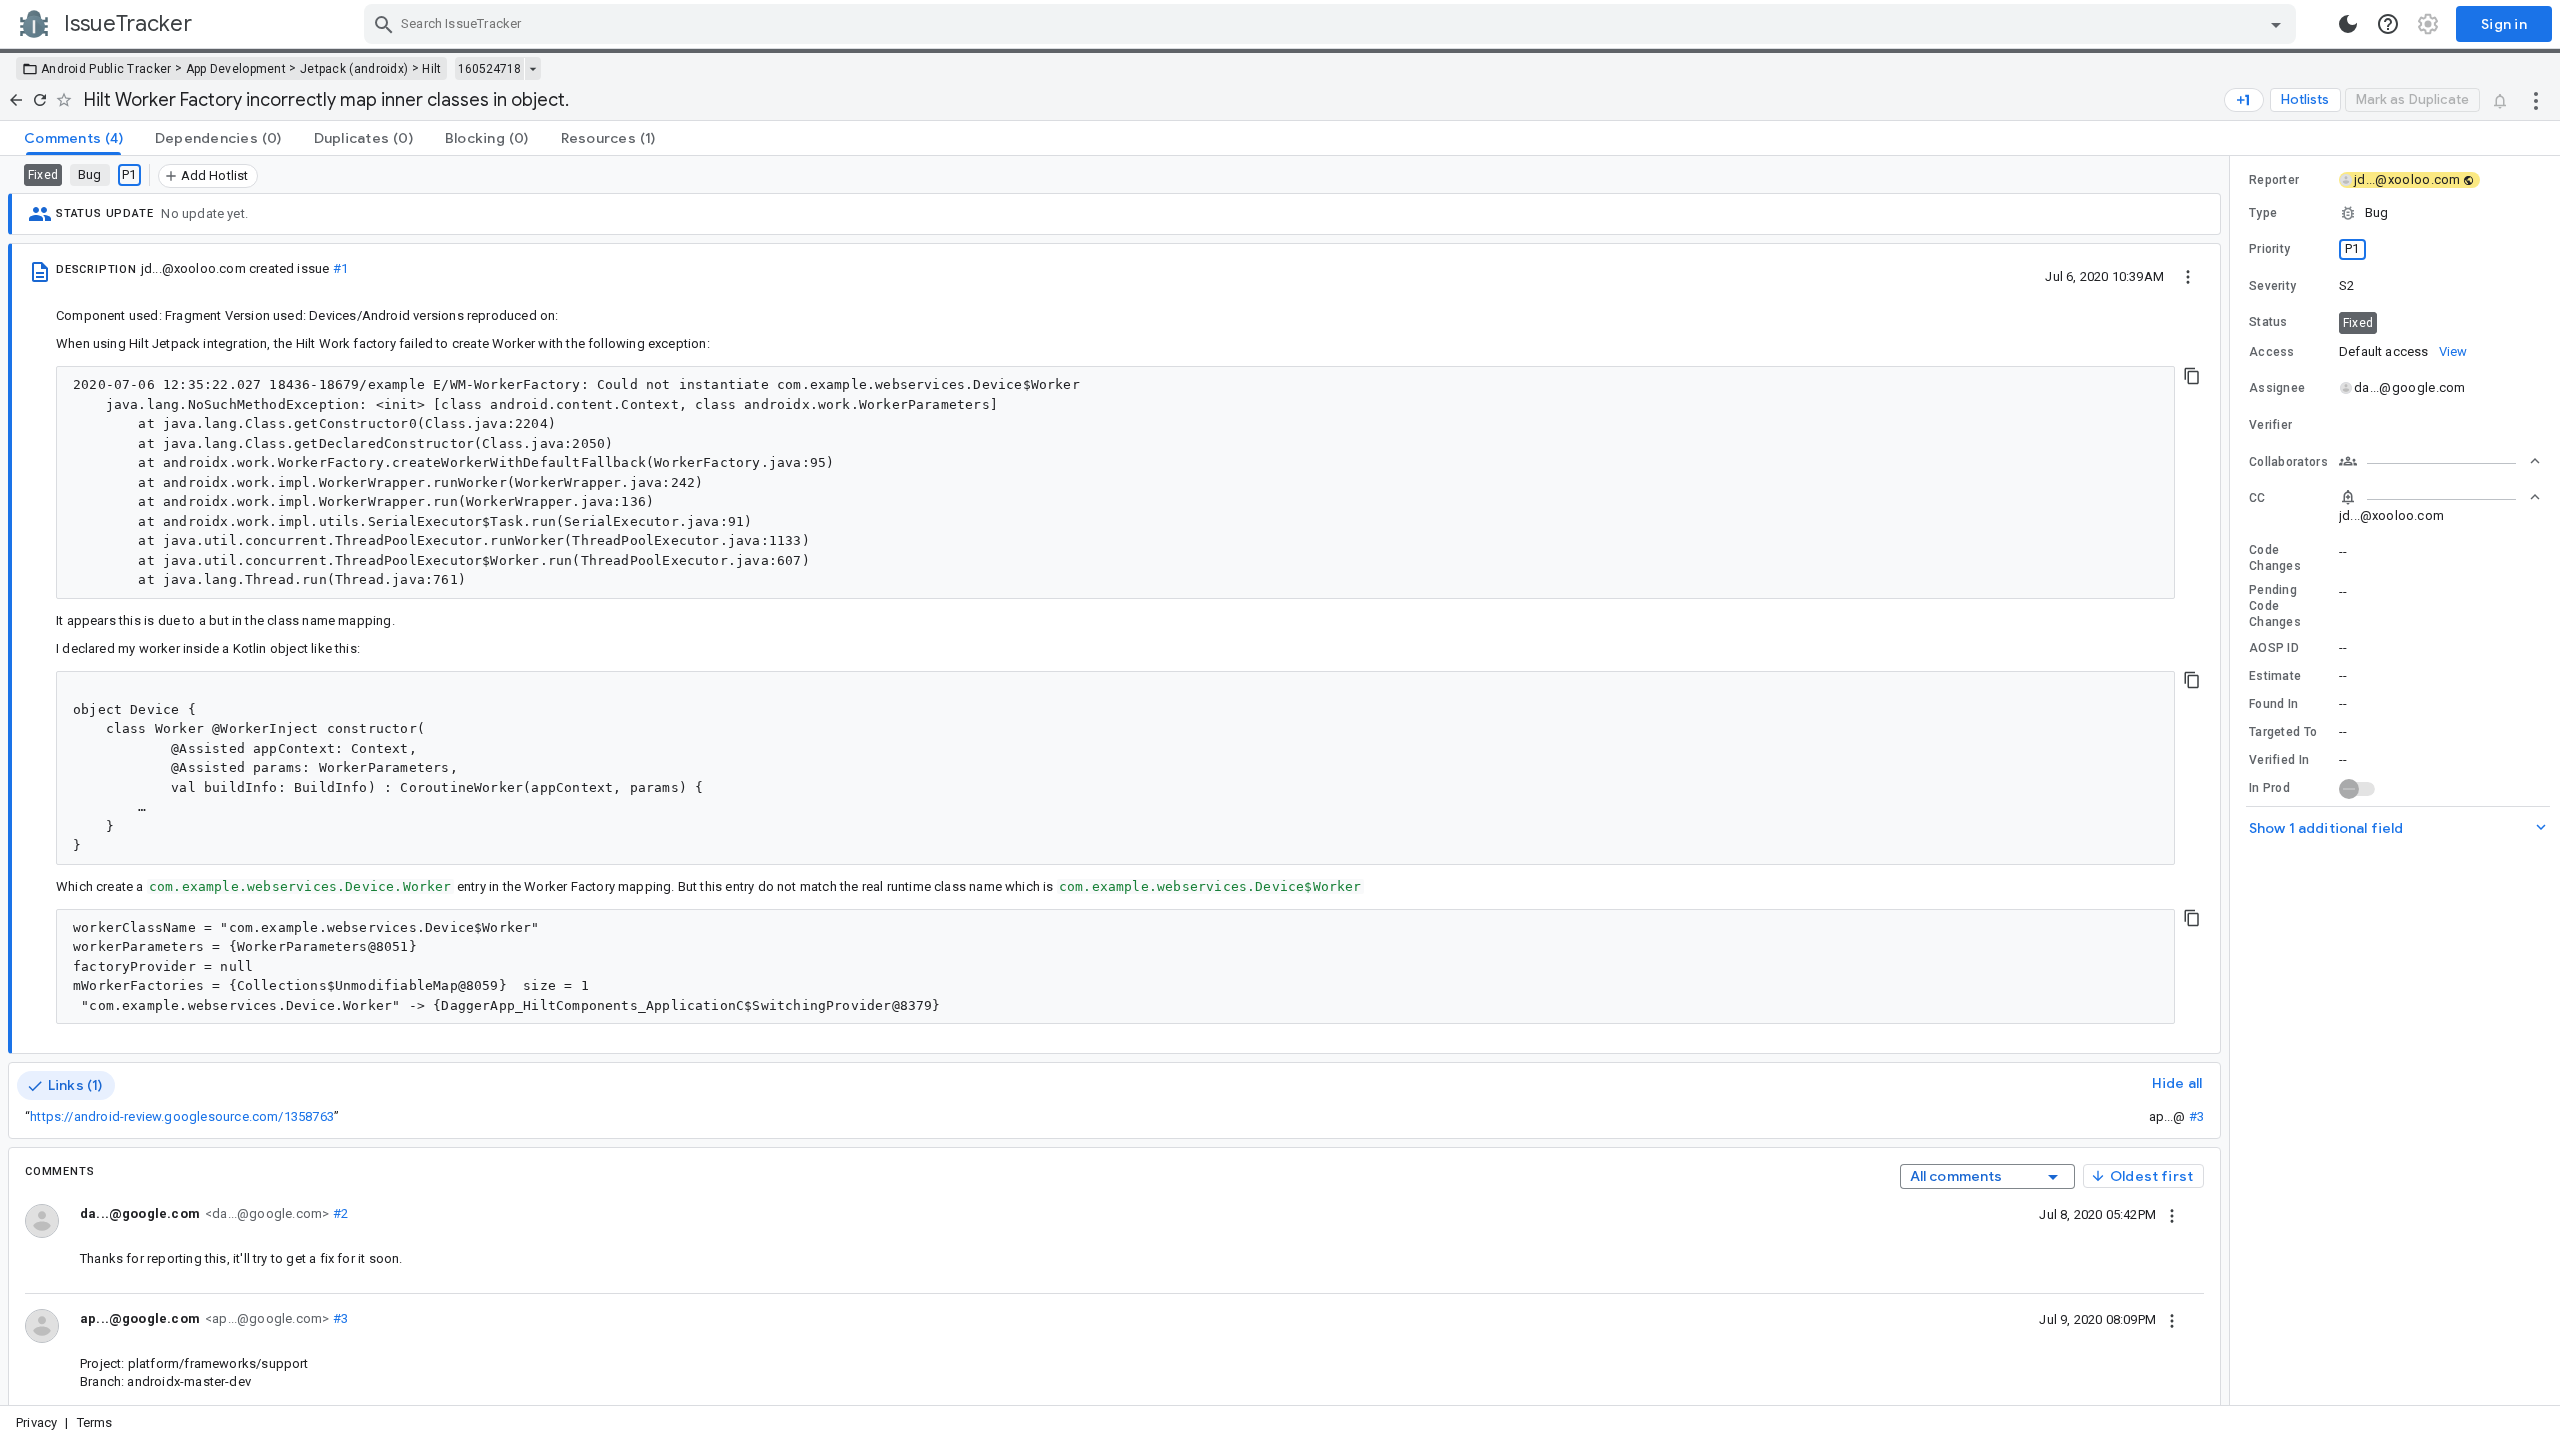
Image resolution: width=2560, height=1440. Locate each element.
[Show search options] (2276, 24)
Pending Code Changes (2275, 606)
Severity (2272, 286)
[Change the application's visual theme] (2348, 24)
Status (2268, 322)
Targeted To (2283, 732)
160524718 (489, 69)
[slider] (2233, 780)
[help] (2388, 24)
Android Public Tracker (106, 69)
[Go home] (16, 100)
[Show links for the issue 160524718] (532, 69)
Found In (2273, 704)
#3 (2196, 1116)
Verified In (2279, 760)
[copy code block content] (2192, 376)
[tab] (73, 138)
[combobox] (1332, 24)
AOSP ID (2274, 648)
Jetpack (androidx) (354, 69)
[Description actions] (2188, 276)
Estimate (2275, 676)
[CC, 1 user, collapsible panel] (2440, 497)
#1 (340, 268)
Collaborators (2288, 462)
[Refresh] (40, 100)
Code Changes (2275, 558)
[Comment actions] (2172, 1214)
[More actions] (2536, 100)
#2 (338, 1213)
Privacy (36, 1422)
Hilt (431, 69)
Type (2263, 213)
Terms (95, 1422)
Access (2272, 352)
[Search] (384, 24)
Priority (2269, 249)
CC (2257, 498)
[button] (2395, 213)
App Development (236, 69)
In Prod (2269, 788)
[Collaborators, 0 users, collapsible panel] (2440, 461)
